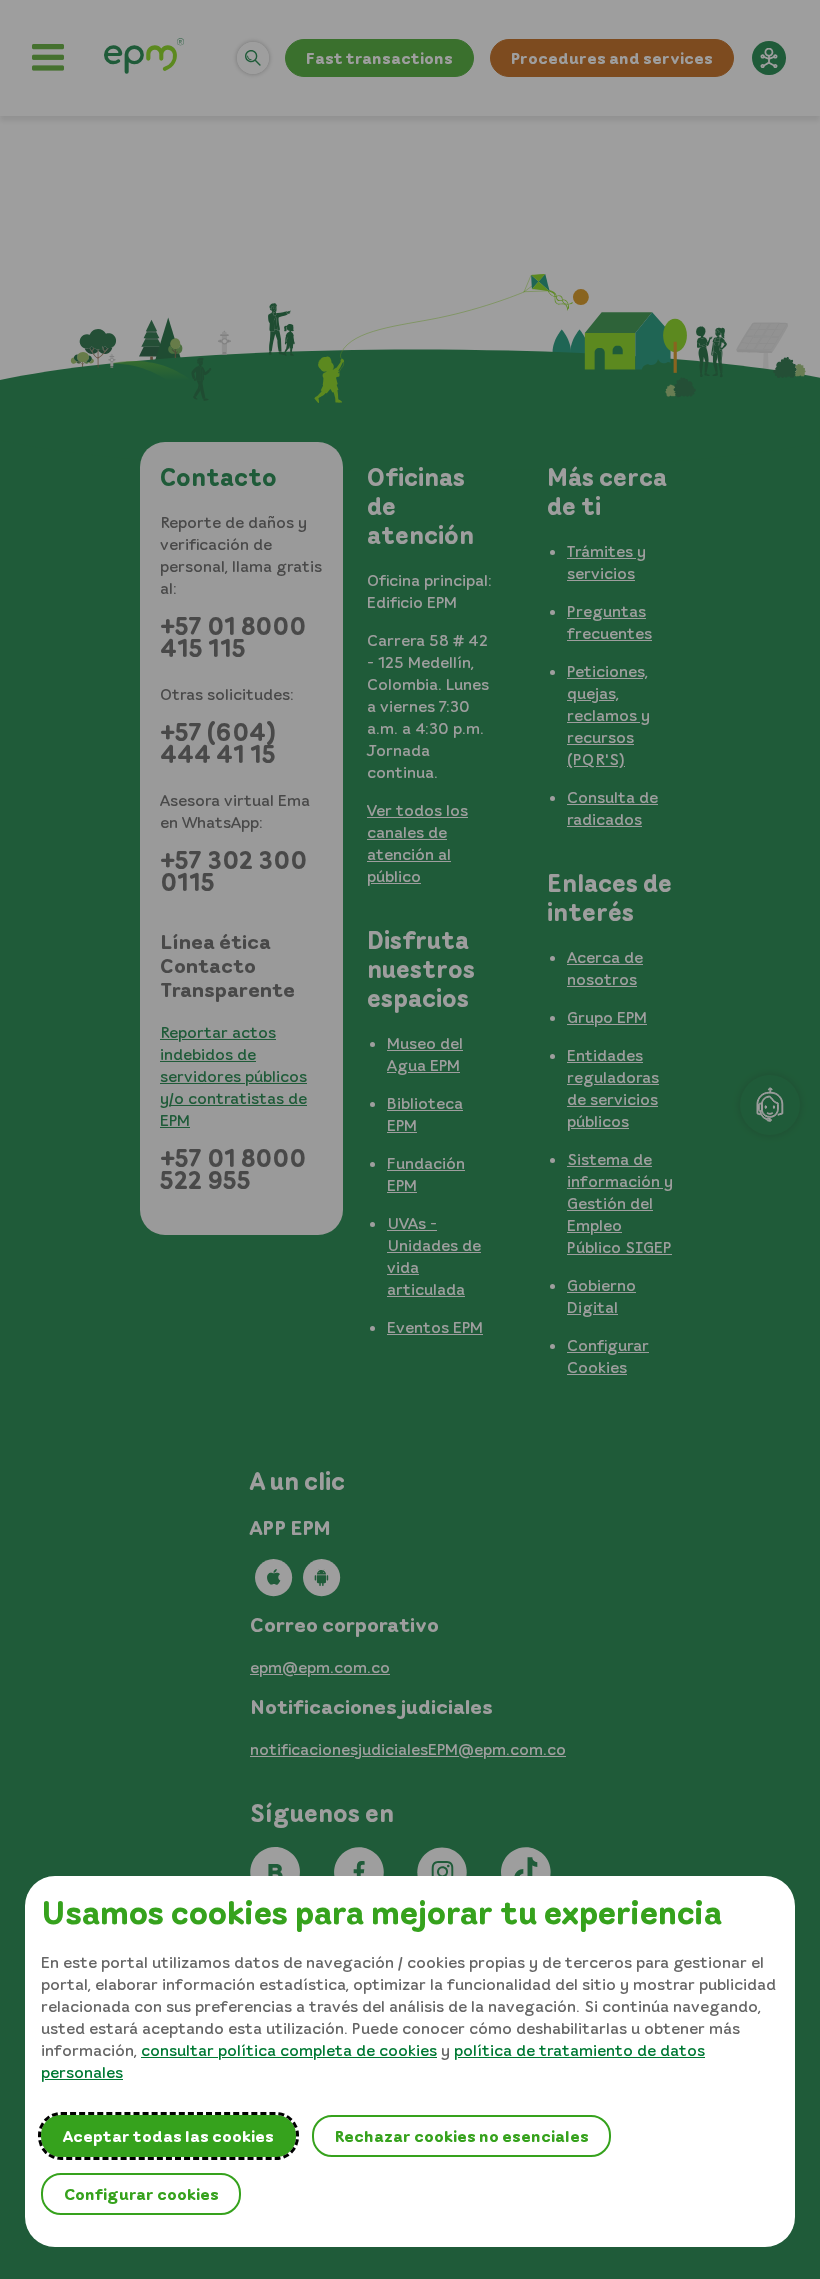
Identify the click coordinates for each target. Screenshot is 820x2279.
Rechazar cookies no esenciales (461, 2136)
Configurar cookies (141, 2194)
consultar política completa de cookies (289, 2050)
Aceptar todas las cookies (168, 2136)
